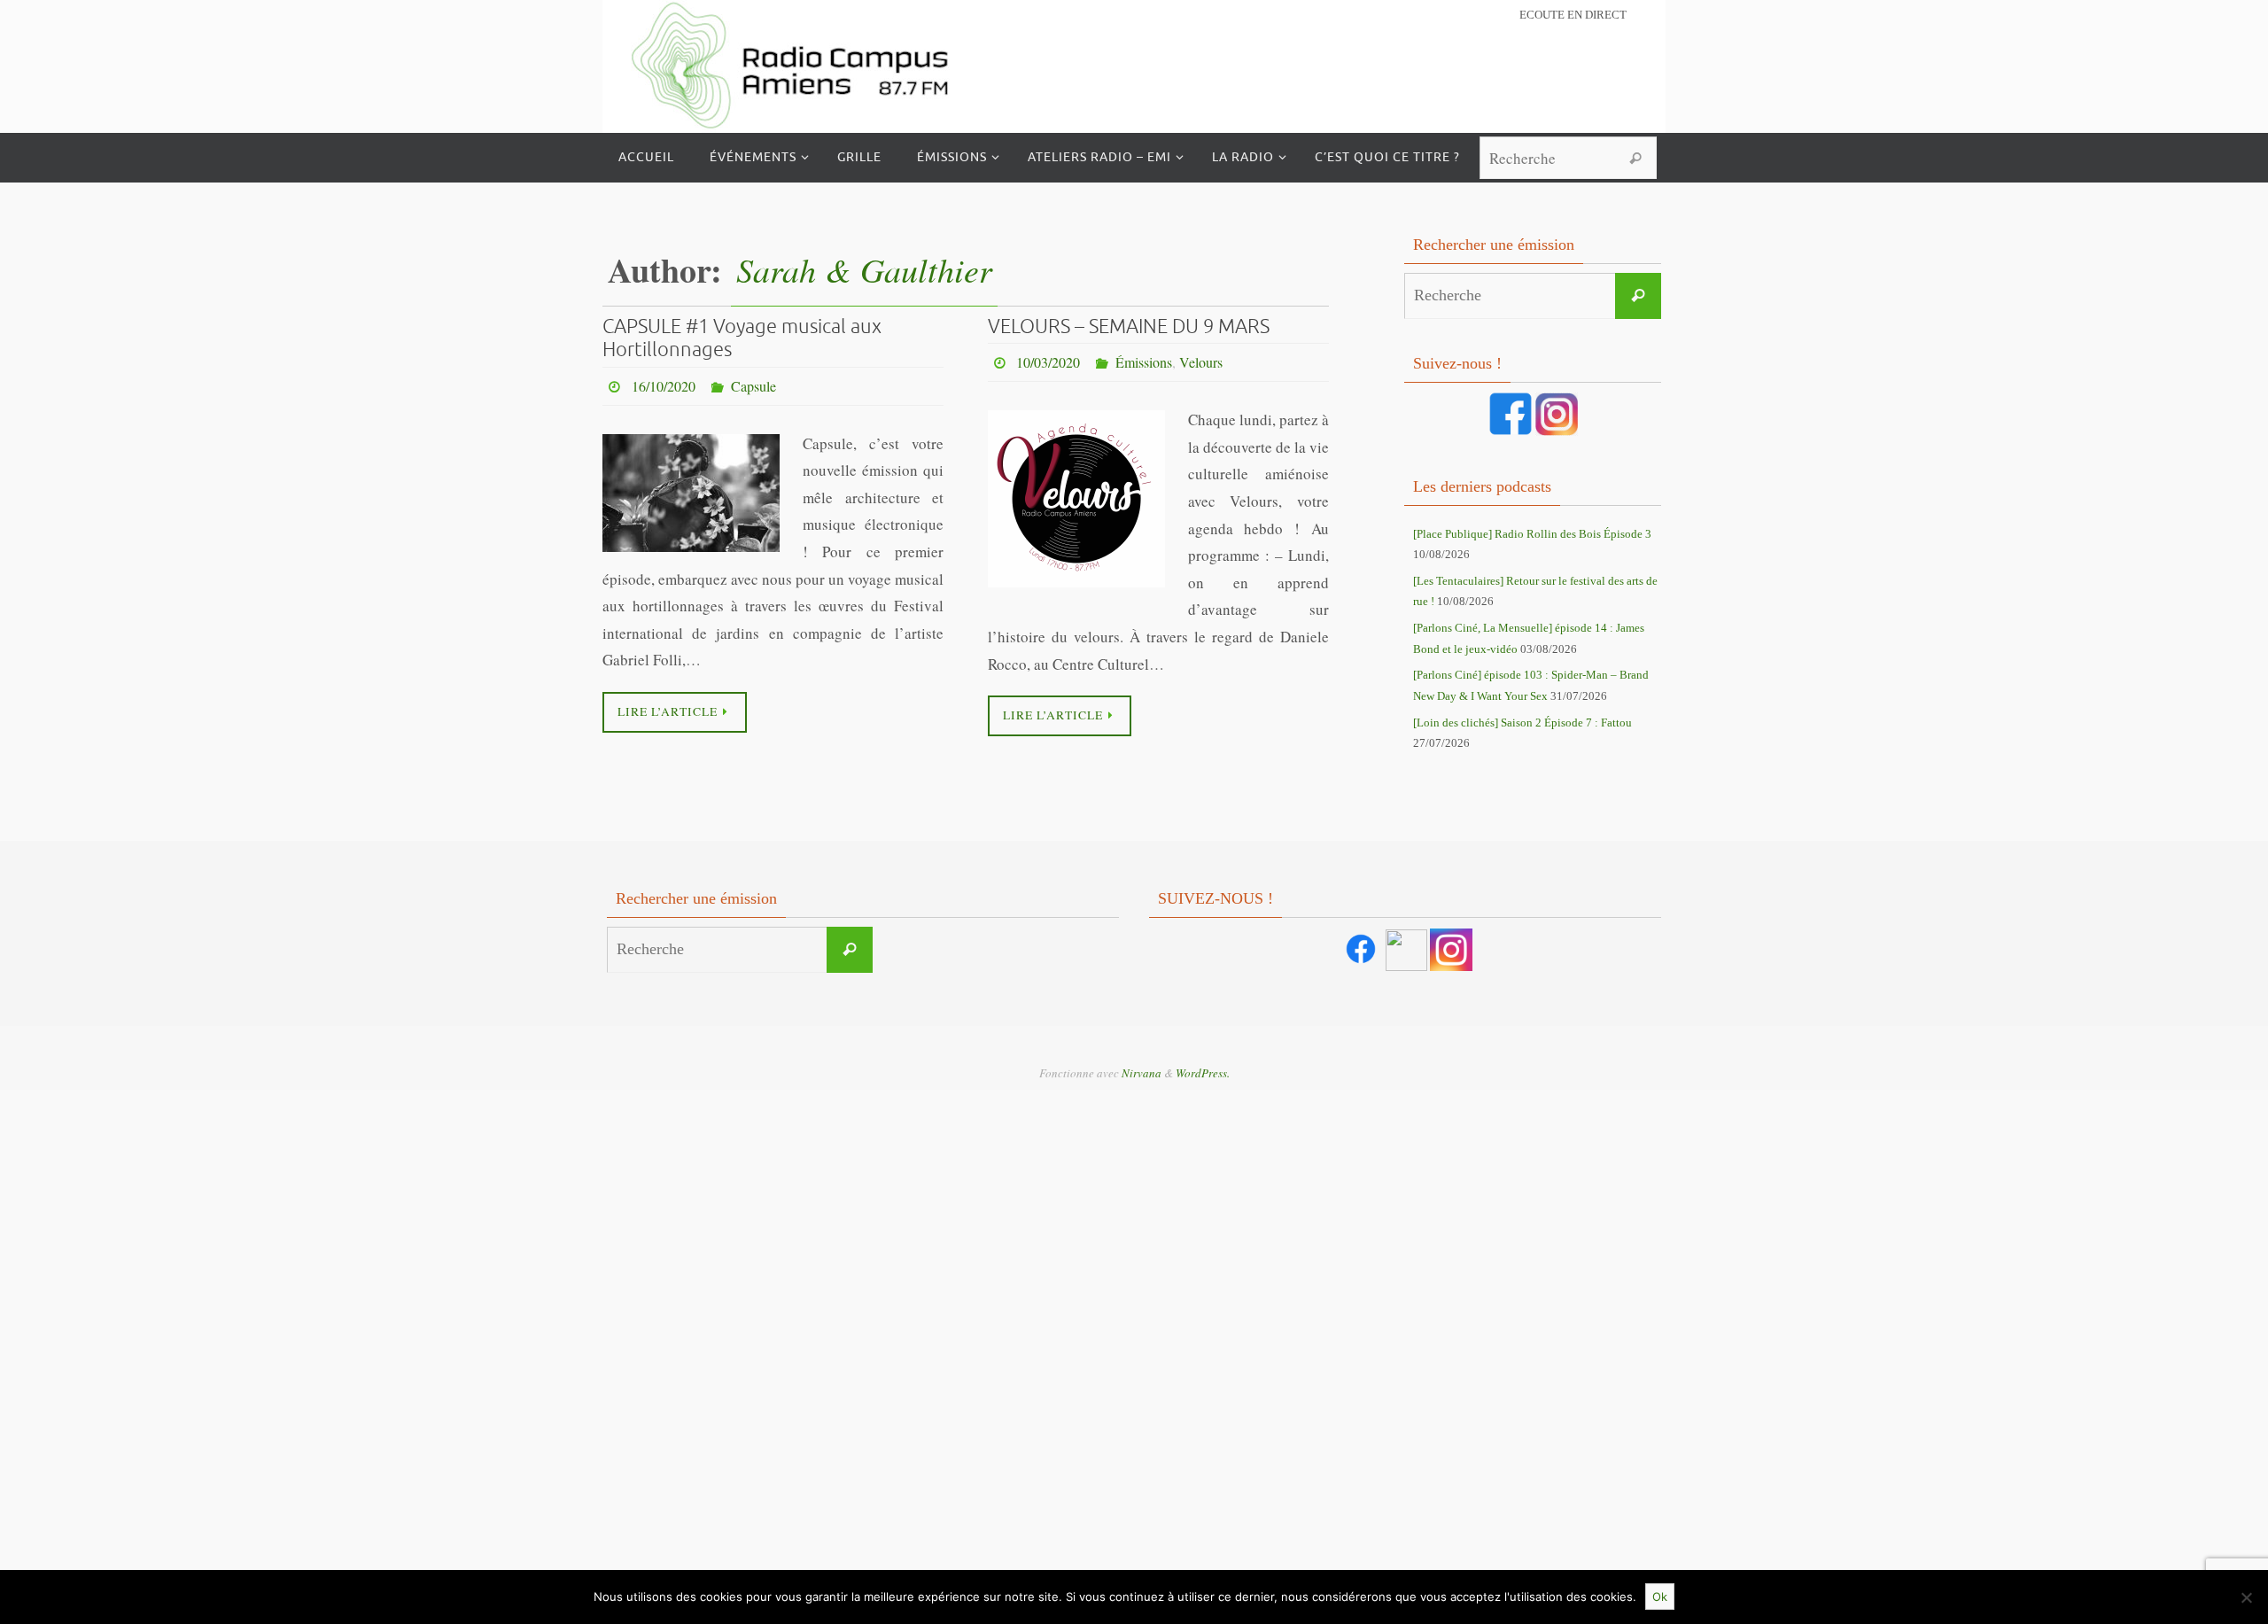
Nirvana (1142, 1073)
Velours (1201, 362)
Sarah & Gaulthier (864, 269)
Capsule (753, 386)
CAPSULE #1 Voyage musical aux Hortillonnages (742, 338)
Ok (1660, 1597)
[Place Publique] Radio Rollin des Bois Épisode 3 (1532, 534)
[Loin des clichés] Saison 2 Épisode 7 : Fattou (1522, 723)
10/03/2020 (1048, 362)
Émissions (1144, 362)
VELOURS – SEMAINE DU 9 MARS (1129, 327)
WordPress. (1203, 1073)
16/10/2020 (664, 386)
